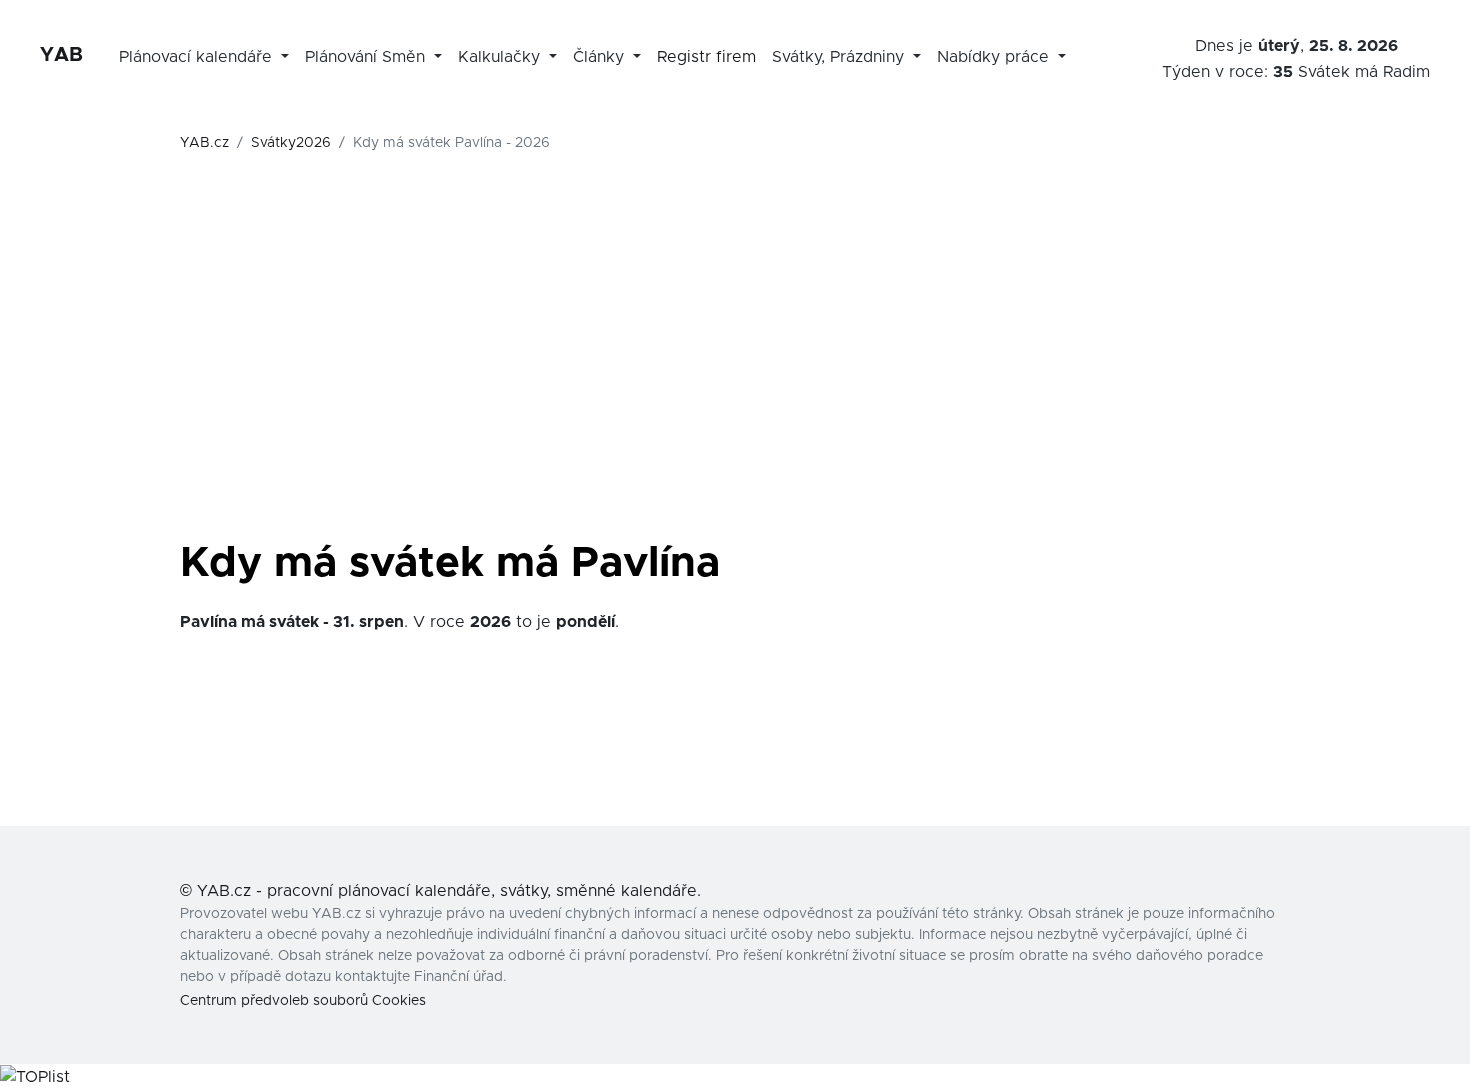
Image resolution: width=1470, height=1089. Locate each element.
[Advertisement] (735, 382)
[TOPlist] (35, 1076)
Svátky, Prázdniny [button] (840, 57)
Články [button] (601, 57)
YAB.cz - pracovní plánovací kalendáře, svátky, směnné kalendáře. (449, 891)
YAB (61, 55)
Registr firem (706, 57)
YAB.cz (204, 143)
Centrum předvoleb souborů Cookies (303, 1001)
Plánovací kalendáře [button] (198, 57)
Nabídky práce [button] (995, 57)
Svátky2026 (291, 143)
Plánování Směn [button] (367, 57)
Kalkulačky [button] (501, 57)
